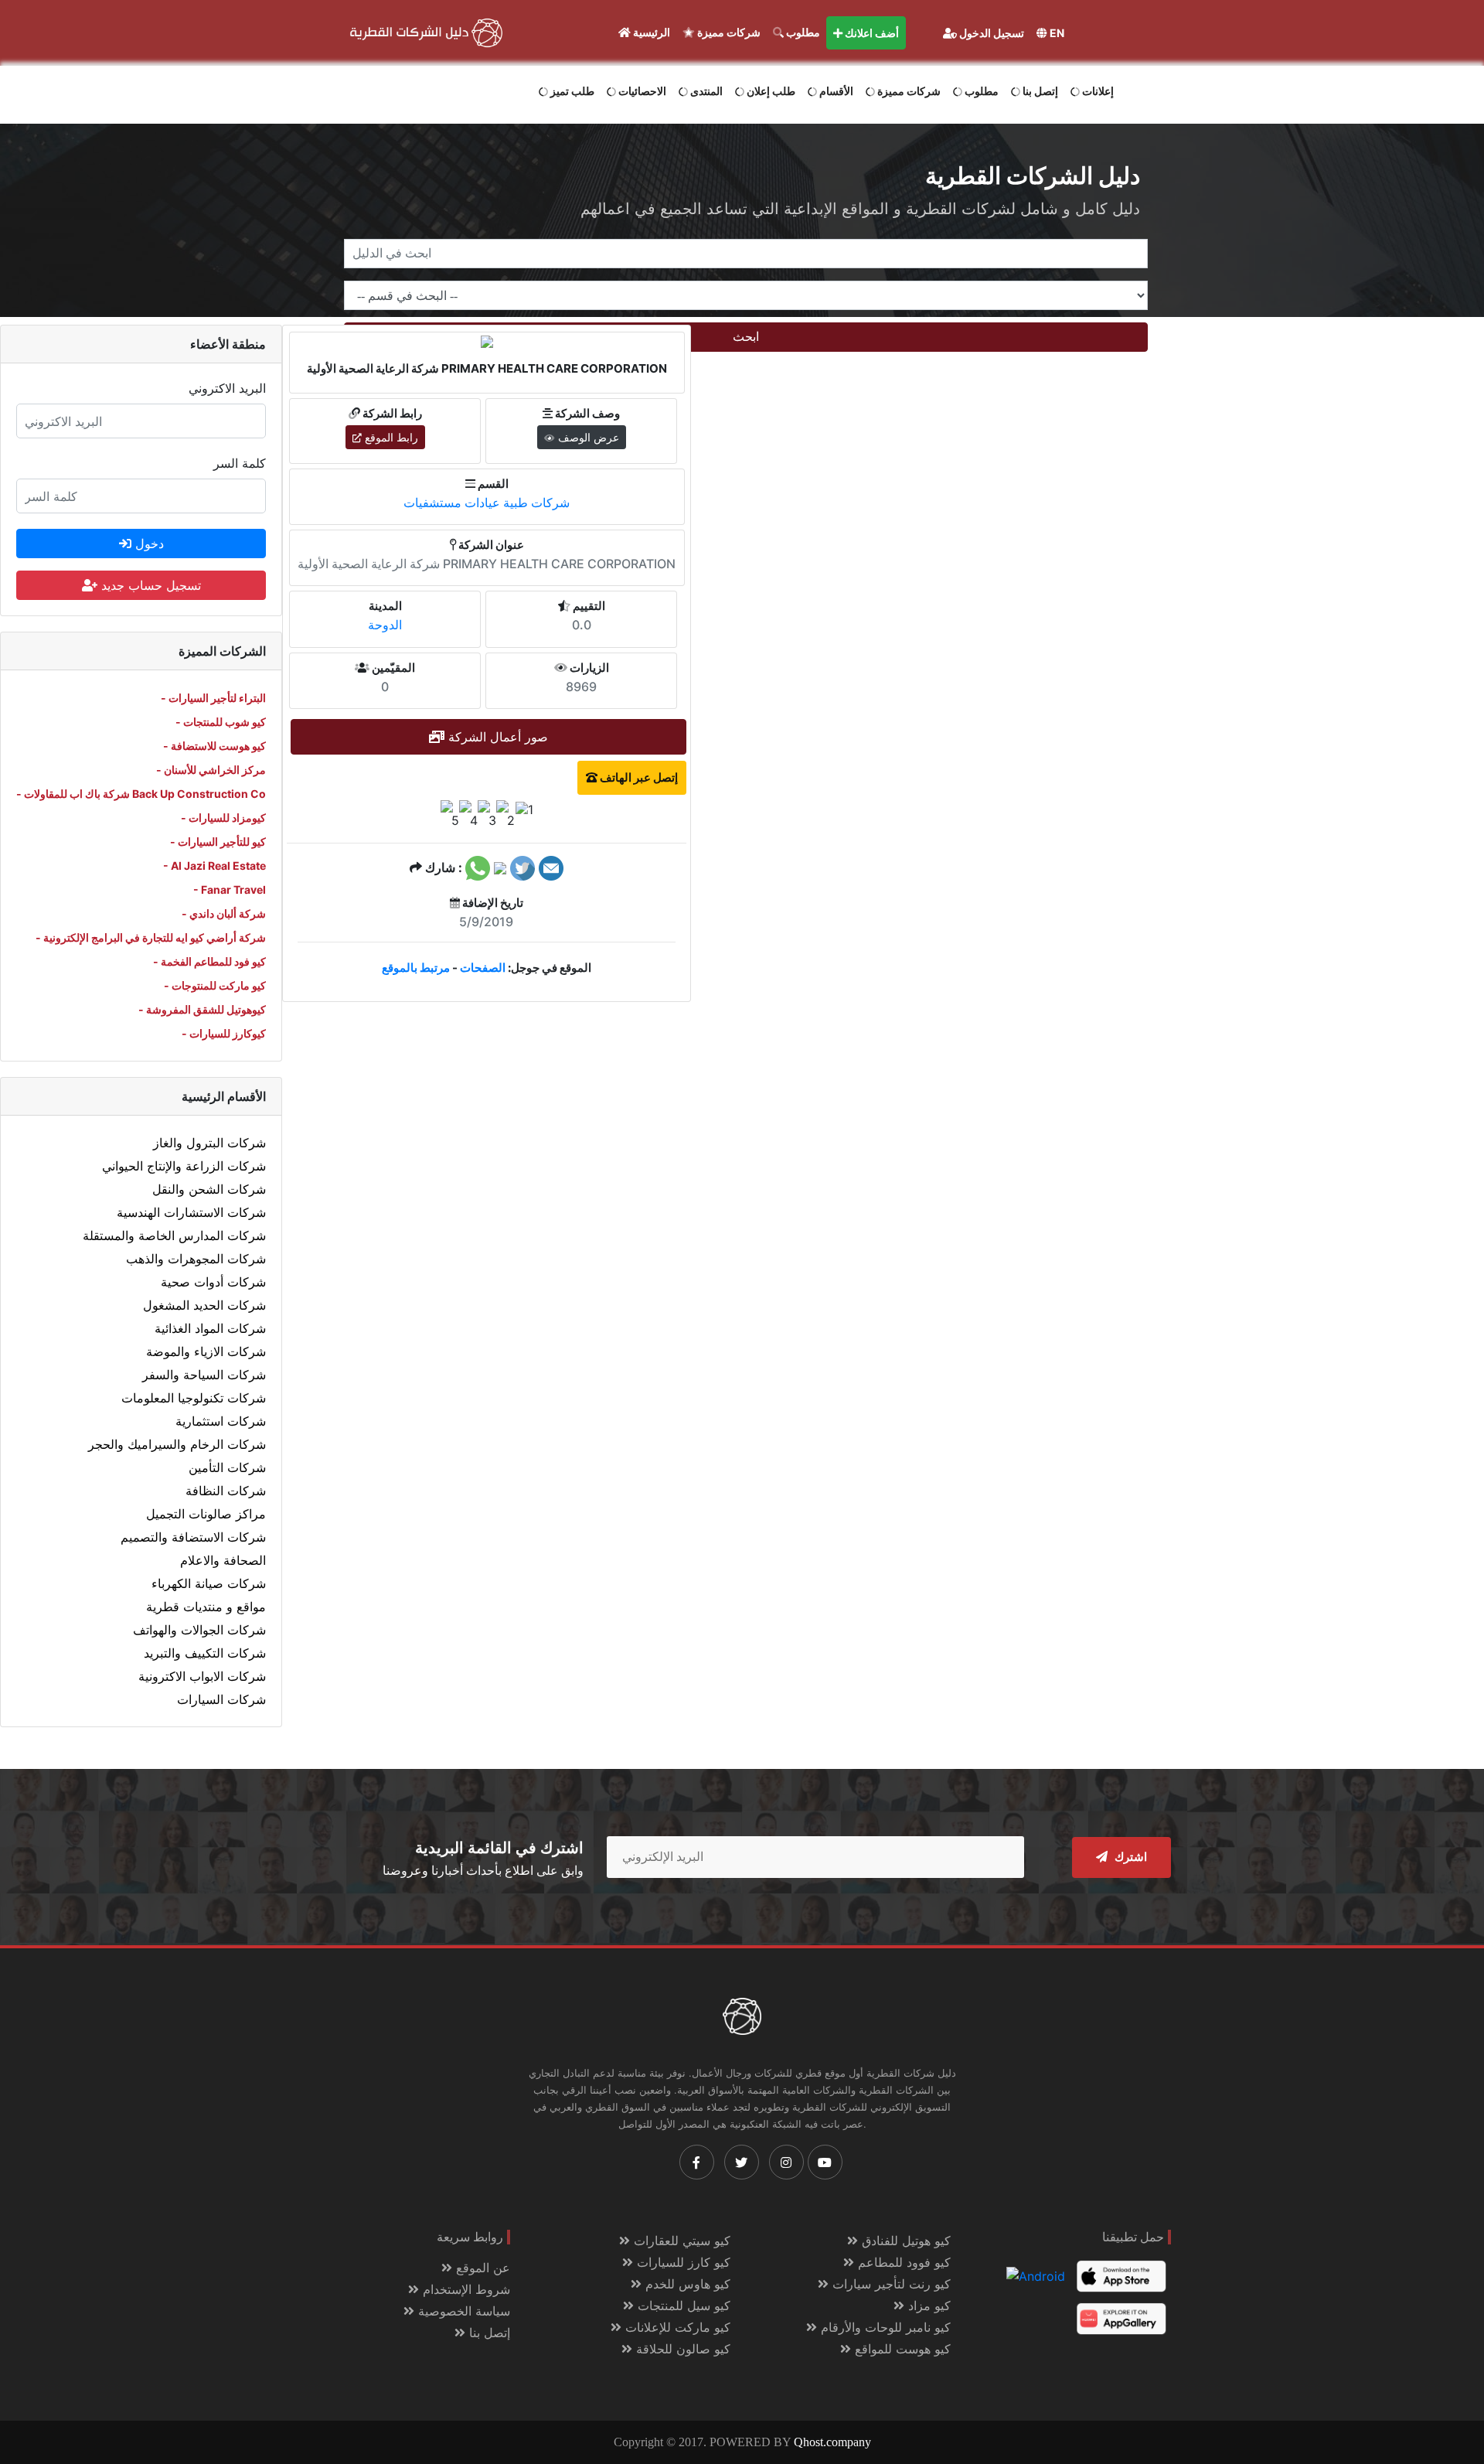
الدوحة (385, 625)
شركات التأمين (227, 1467)
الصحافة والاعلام (223, 1560)
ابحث (746, 337)
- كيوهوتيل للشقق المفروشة (202, 1009)
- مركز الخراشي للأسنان (211, 770)
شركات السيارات (221, 1699)
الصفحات (483, 968)
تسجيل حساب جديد (149, 585)
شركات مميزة (728, 32)
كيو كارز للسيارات (682, 2262)
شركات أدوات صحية (213, 1282)
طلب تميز (571, 91)
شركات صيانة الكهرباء (209, 1583)
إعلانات (1097, 91)
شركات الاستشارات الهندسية (191, 1212)
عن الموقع (481, 2268)
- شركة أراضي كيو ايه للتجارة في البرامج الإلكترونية (151, 937)
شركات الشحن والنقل (209, 1189)
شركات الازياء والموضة (206, 1351)
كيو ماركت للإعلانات (676, 2327)
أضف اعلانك (871, 33)
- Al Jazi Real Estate (214, 866)
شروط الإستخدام (465, 2289)
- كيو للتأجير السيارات (218, 842)
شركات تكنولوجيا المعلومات (194, 1398)
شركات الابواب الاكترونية (202, 1676)
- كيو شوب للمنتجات (221, 722)
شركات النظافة (226, 1491)
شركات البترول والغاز (209, 1143)
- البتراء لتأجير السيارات (213, 698)
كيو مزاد (927, 2306)
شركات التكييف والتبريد (205, 1653)
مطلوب (802, 32)
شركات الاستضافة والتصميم (193, 1537)
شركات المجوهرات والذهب (196, 1259)
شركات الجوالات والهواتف (199, 1630)
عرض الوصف (587, 437)
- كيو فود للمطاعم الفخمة (209, 961)
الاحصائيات (641, 91)
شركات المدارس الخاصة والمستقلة (174, 1235)
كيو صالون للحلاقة (681, 2349)
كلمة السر (240, 463)
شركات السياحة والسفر (204, 1375)
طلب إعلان (770, 91)
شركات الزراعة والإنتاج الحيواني (184, 1166)
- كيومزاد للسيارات (223, 818)
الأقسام (835, 91)
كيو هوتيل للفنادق (904, 2241)
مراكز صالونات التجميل (206, 1514)
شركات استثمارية (221, 1421)
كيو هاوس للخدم (686, 2284)
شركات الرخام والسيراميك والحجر (177, 1444)
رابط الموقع (390, 437)
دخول (148, 544)
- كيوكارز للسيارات (224, 1033)
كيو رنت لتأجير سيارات (890, 2284)
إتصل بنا (1039, 91)
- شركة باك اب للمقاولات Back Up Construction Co (141, 794)
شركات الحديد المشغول (204, 1305)
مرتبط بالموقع (416, 968)
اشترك (1129, 1857)
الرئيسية (650, 32)
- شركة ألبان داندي (224, 913)
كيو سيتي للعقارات (680, 2241)
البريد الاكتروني (227, 388)
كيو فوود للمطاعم (902, 2262)
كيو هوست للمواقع (901, 2349)
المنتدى (705, 91)
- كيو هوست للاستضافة (214, 746)
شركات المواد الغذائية (210, 1328)
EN (1056, 33)
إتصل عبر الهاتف (638, 777)
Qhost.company (832, 2442)
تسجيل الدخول (990, 33)
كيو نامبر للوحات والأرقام (884, 2327)
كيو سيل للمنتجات (682, 2306)
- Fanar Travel (230, 889)
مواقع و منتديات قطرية (206, 1607)
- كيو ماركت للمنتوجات (215, 985)
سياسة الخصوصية (462, 2311)
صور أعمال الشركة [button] (496, 737)
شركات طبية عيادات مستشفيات (487, 503)
